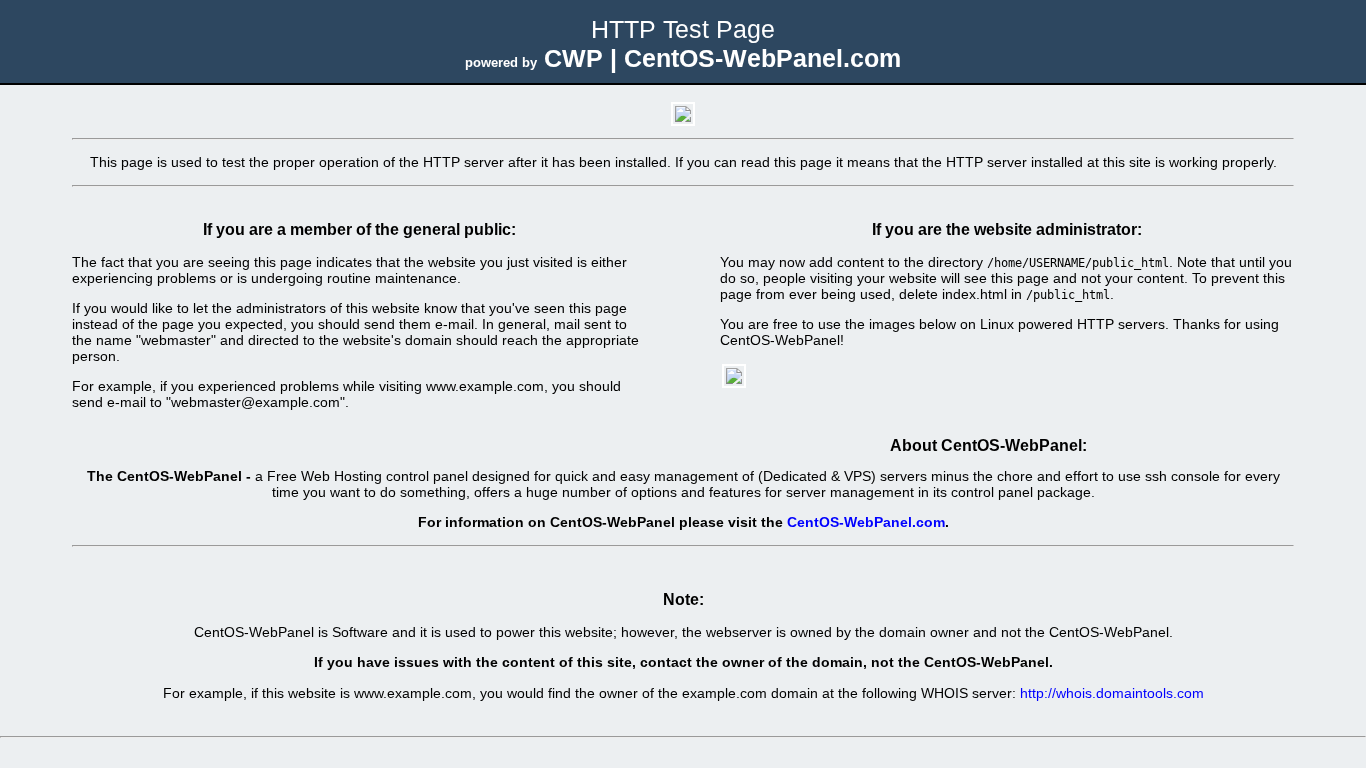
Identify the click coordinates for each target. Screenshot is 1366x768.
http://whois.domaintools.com (1112, 693)
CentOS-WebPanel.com (866, 522)
